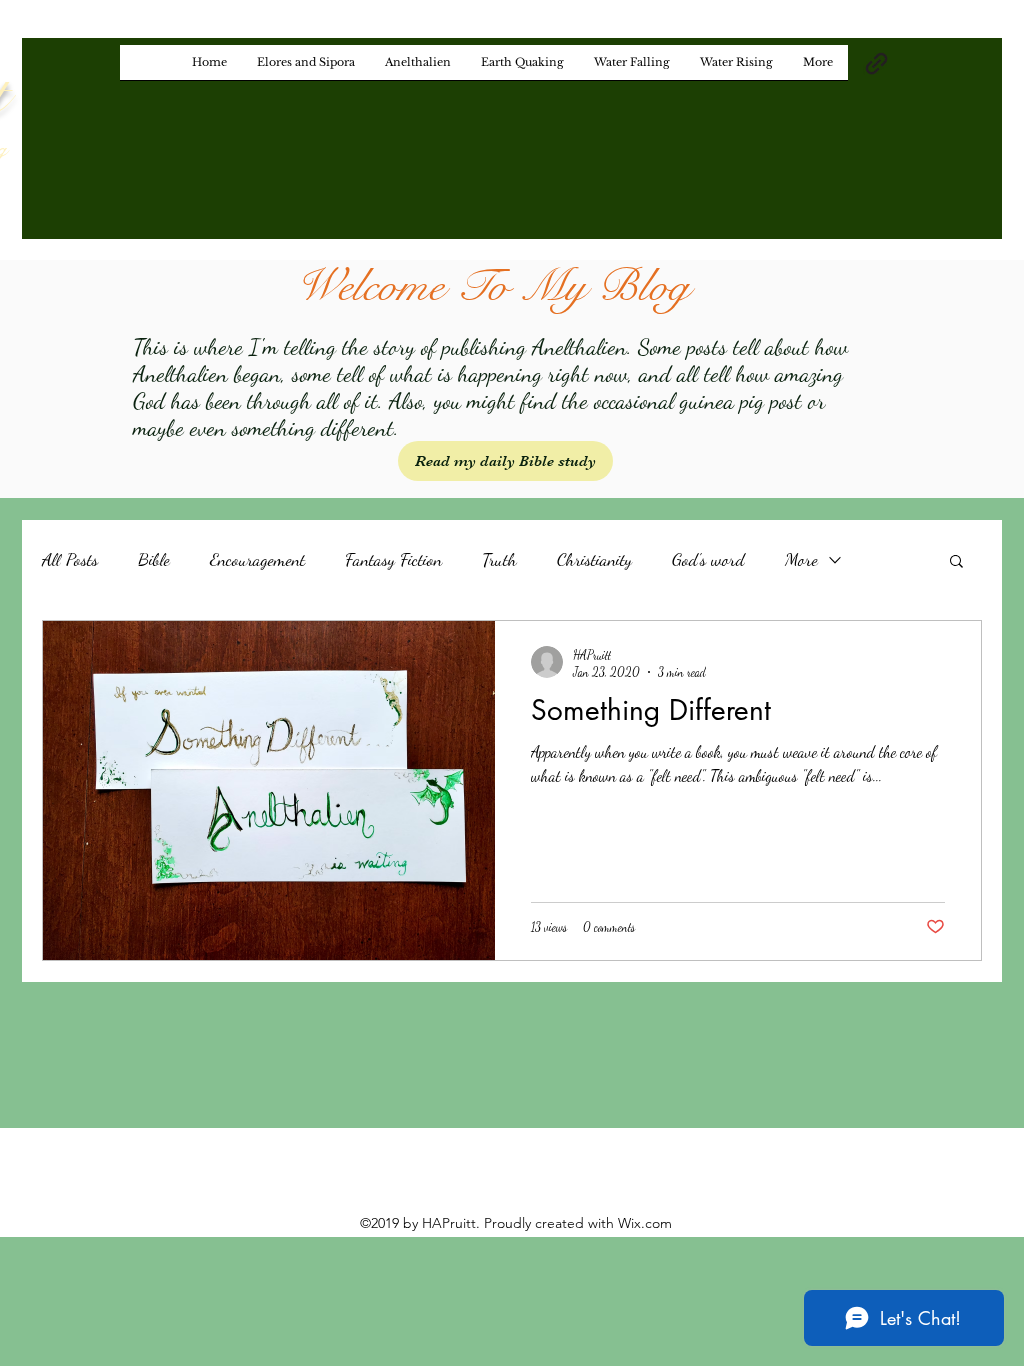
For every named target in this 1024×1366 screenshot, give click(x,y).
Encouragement (257, 559)
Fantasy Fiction (393, 559)
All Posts (70, 559)
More (801, 559)
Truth (499, 559)
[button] (956, 562)
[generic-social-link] (876, 63)
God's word (708, 559)
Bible (154, 559)
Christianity (594, 559)
